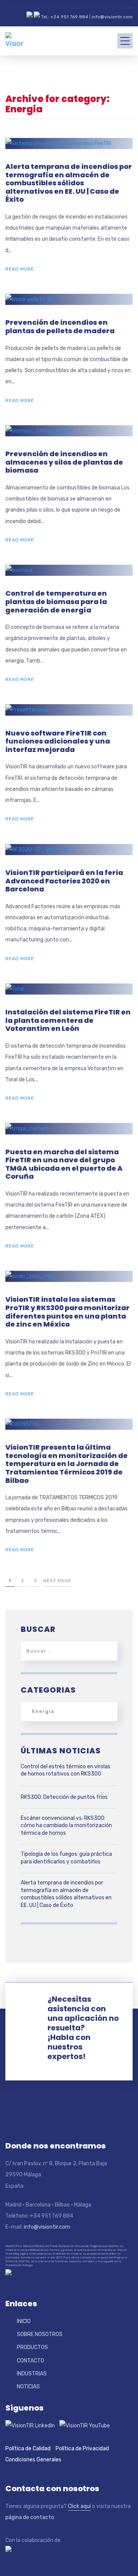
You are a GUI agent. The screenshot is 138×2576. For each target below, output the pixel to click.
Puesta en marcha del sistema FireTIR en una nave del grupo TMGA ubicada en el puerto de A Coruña (64, 1164)
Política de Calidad (28, 2449)
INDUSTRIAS (32, 2374)
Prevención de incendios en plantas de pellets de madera (60, 326)
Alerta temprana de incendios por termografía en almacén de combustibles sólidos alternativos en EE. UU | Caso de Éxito (69, 183)
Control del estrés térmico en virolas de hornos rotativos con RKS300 (66, 1770)
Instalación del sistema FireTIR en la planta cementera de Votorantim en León (68, 1020)
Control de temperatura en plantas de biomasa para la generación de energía (56, 601)
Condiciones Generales (33, 2460)
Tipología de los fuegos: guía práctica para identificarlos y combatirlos (66, 1858)
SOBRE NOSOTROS (40, 2334)
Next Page (57, 1581)
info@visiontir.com (112, 17)
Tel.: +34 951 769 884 (65, 17)
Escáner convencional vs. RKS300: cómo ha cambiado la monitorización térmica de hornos (66, 1826)
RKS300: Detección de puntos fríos (64, 1797)
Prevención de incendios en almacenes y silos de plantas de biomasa (64, 462)
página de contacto (30, 2517)
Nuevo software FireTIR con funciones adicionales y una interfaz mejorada (58, 741)
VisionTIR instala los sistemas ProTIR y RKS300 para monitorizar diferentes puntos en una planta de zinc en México (67, 1312)
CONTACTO (30, 2361)
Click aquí (79, 2506)
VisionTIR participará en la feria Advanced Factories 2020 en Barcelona (64, 881)
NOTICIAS (28, 2387)
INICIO (24, 2321)
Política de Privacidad (82, 2449)
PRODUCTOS (32, 2347)
